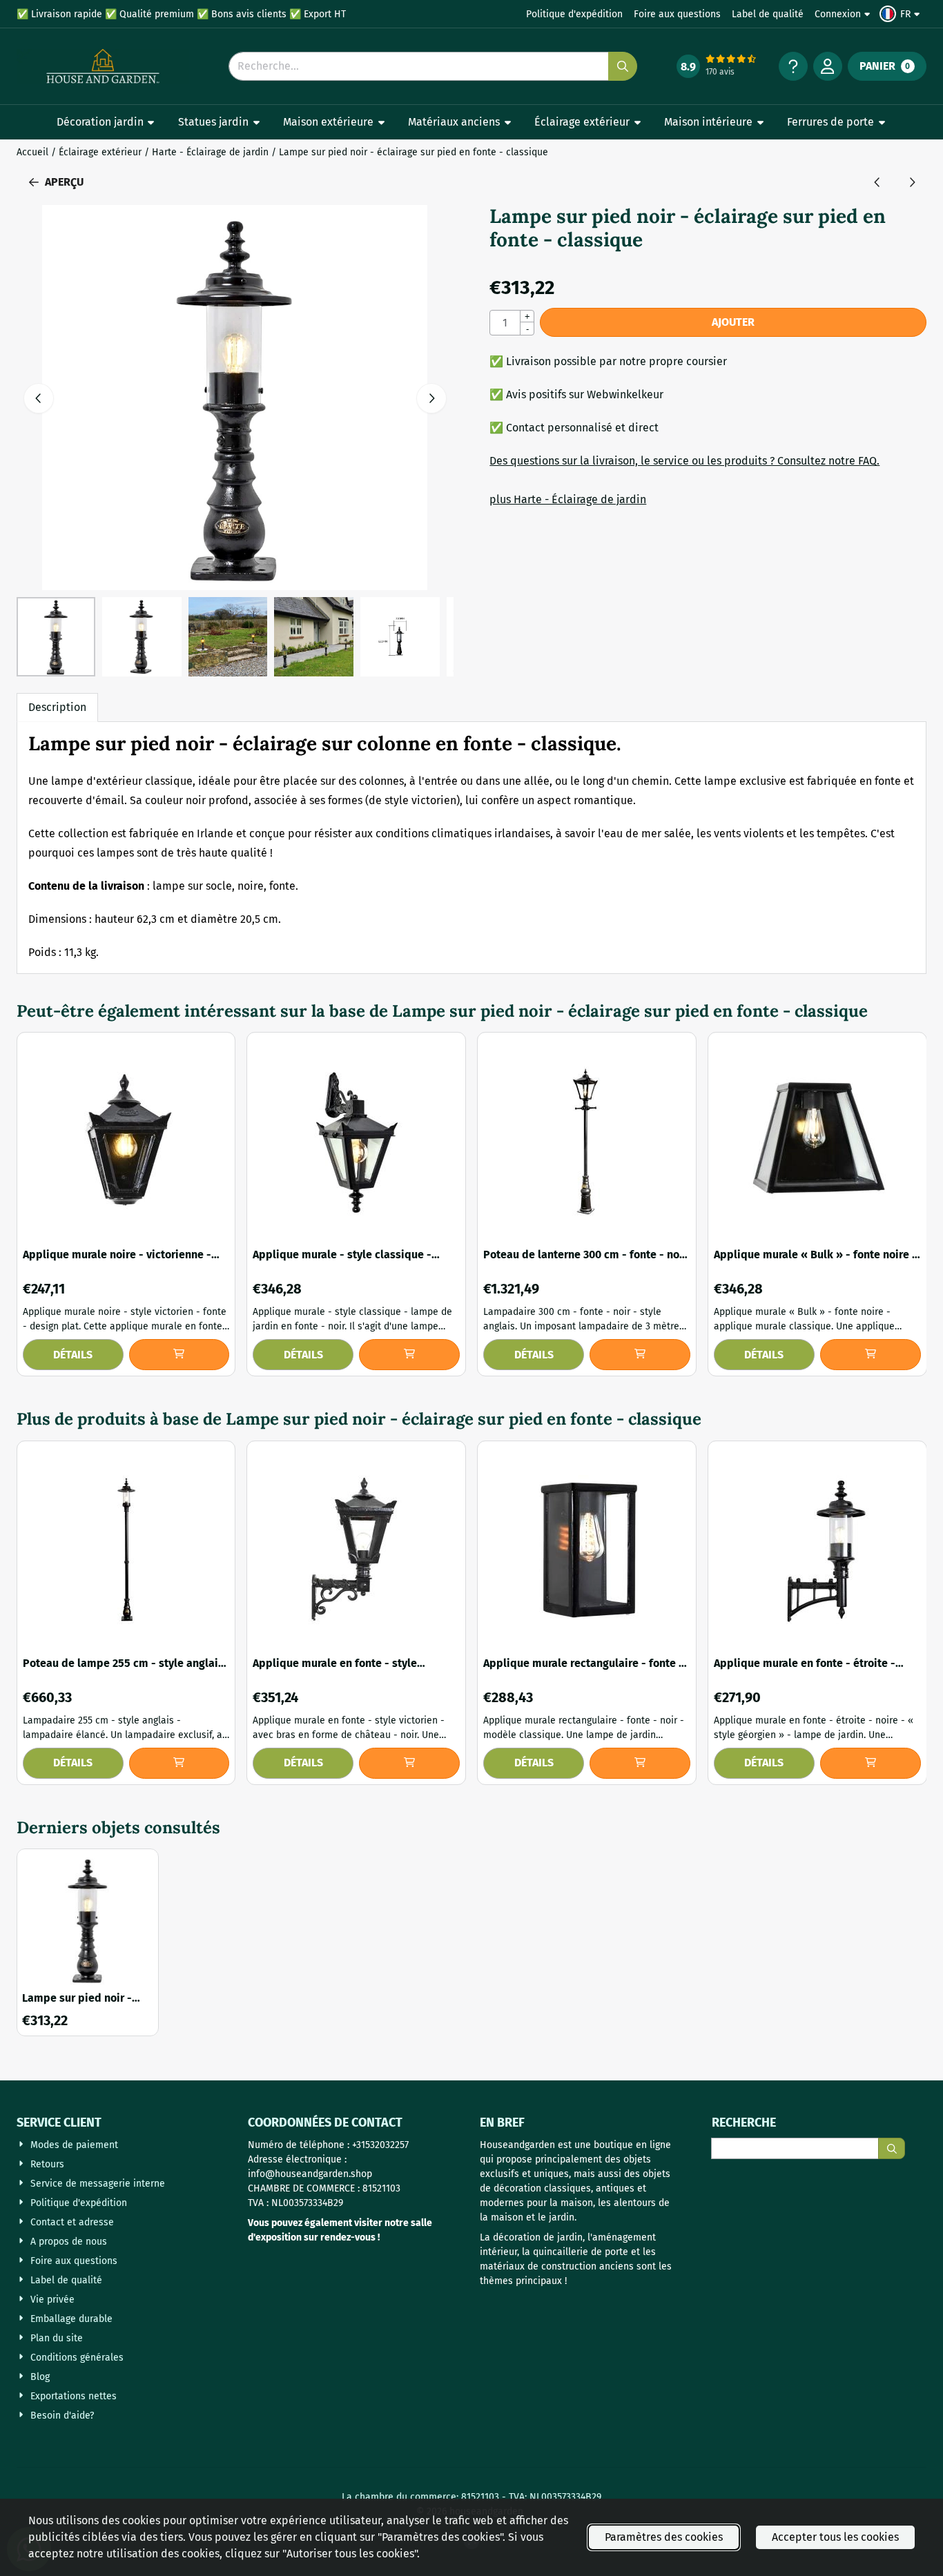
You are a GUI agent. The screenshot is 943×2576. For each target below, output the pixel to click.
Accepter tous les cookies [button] (835, 2537)
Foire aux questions (677, 14)
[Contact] (793, 66)
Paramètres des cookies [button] (664, 2537)
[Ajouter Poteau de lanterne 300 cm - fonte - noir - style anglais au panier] (640, 1355)
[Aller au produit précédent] (877, 182)
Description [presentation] (57, 707)
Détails (73, 1355)
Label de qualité (768, 14)
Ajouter (733, 322)
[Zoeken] (892, 2148)
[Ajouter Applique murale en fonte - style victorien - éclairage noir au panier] (409, 1763)
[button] (902, 14)
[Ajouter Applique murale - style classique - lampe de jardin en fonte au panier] (409, 1355)
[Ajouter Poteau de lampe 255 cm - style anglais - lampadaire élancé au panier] (179, 1763)
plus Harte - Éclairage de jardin (568, 499)
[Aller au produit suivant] (912, 182)
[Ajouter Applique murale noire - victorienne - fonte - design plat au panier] (179, 1355)
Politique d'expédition (574, 14)
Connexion (838, 14)
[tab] (57, 708)
